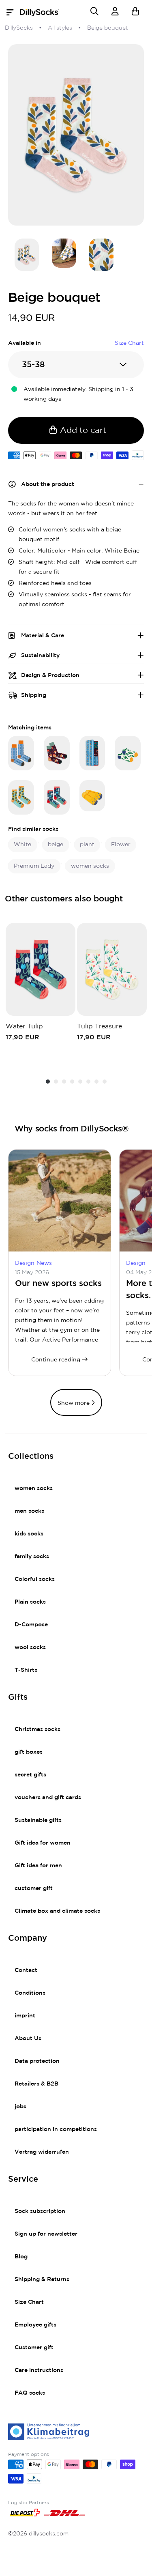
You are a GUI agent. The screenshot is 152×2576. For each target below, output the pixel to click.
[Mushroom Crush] (57, 753)
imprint (25, 2016)
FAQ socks (30, 2393)
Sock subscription (40, 2211)
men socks (29, 1511)
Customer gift (34, 2348)
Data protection (37, 2061)
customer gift (34, 1888)
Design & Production (50, 675)
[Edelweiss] (21, 753)
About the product (48, 484)
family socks (32, 1557)
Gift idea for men (38, 1866)
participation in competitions (56, 2129)
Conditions (30, 1993)
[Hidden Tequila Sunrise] (92, 796)
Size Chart (29, 2302)
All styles (60, 28)
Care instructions (39, 2370)
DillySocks (19, 28)
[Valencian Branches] (21, 797)
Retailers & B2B (36, 2084)
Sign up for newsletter (46, 2234)
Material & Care (43, 636)
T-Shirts (26, 1670)
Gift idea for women (43, 1843)
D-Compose (31, 1625)
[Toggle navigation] (12, 13)
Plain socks (30, 1602)
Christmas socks (37, 1729)
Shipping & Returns (42, 2279)
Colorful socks (35, 1579)
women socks (34, 1488)
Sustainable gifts (38, 1820)
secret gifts (30, 1775)
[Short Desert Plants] (128, 753)
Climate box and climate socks (57, 1911)
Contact (26, 1970)
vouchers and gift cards (48, 1798)
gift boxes (29, 1752)
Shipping (34, 695)
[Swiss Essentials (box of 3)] (92, 753)
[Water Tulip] (57, 797)
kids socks (29, 1534)
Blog (21, 2257)
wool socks (30, 1647)
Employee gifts (35, 2325)
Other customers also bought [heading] (64, 899)
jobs (20, 2107)
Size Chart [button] (129, 343)
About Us (28, 2038)
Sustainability (40, 656)
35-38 (33, 365)
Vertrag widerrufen (42, 2152)
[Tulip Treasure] (112, 969)
